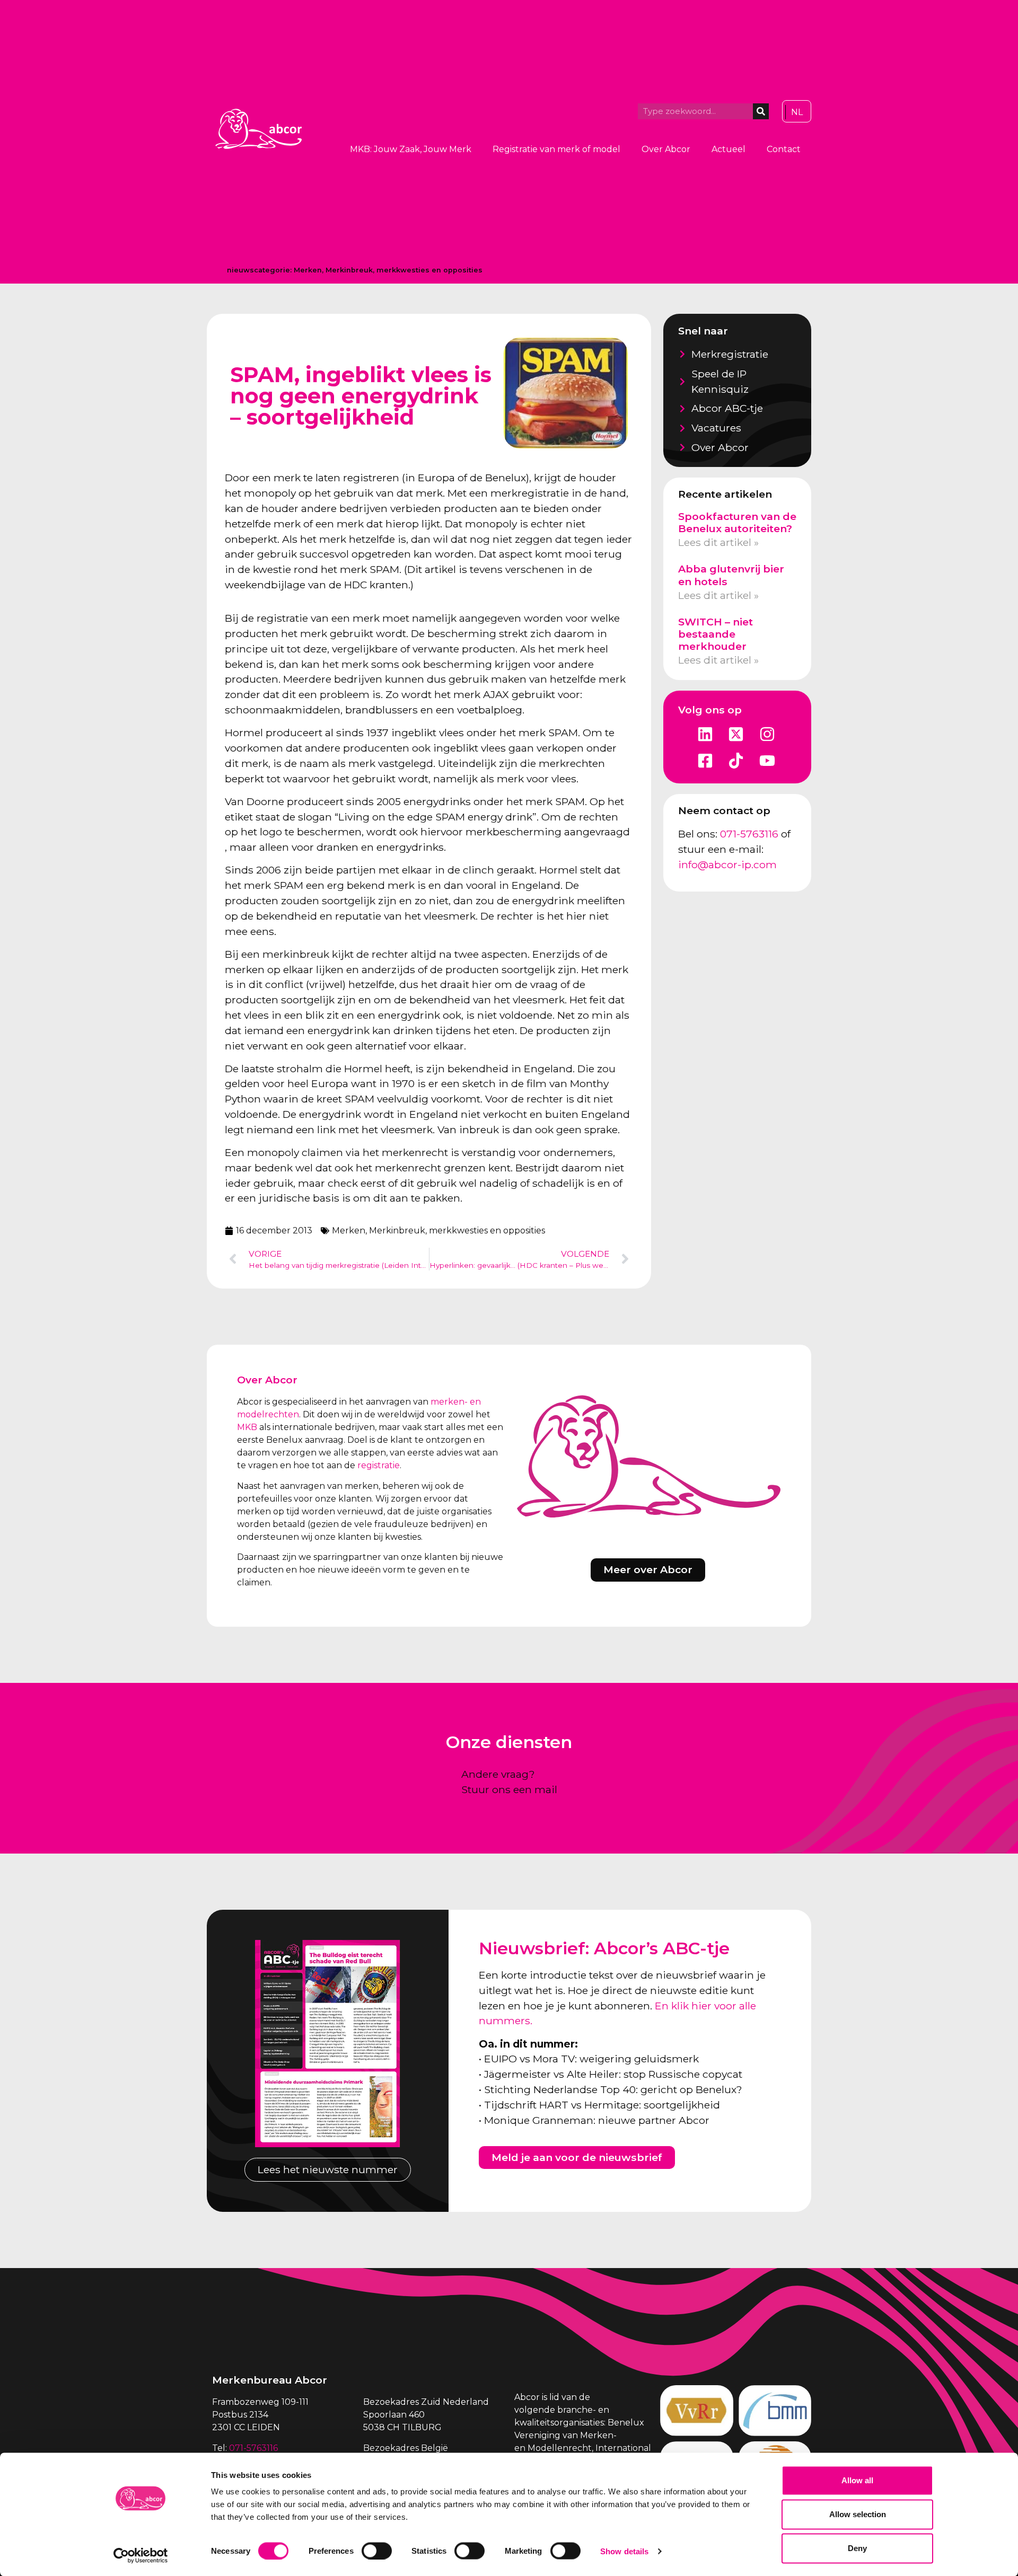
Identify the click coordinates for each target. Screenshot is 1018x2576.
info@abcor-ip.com (727, 864)
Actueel (729, 149)
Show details (624, 2551)
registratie (379, 1465)
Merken (308, 270)
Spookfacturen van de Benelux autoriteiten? (737, 522)
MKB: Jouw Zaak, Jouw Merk (411, 149)
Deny (857, 2548)
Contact (784, 149)
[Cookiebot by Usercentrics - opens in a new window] (141, 2555)
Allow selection (858, 2514)
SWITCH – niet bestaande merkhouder (716, 634)
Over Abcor (666, 149)
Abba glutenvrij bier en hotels (731, 575)
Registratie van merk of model (556, 149)
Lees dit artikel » (718, 542)
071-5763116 (749, 834)
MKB (247, 1427)
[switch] (377, 2551)
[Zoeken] (761, 111)
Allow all (857, 2480)
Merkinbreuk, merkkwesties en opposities (404, 270)
